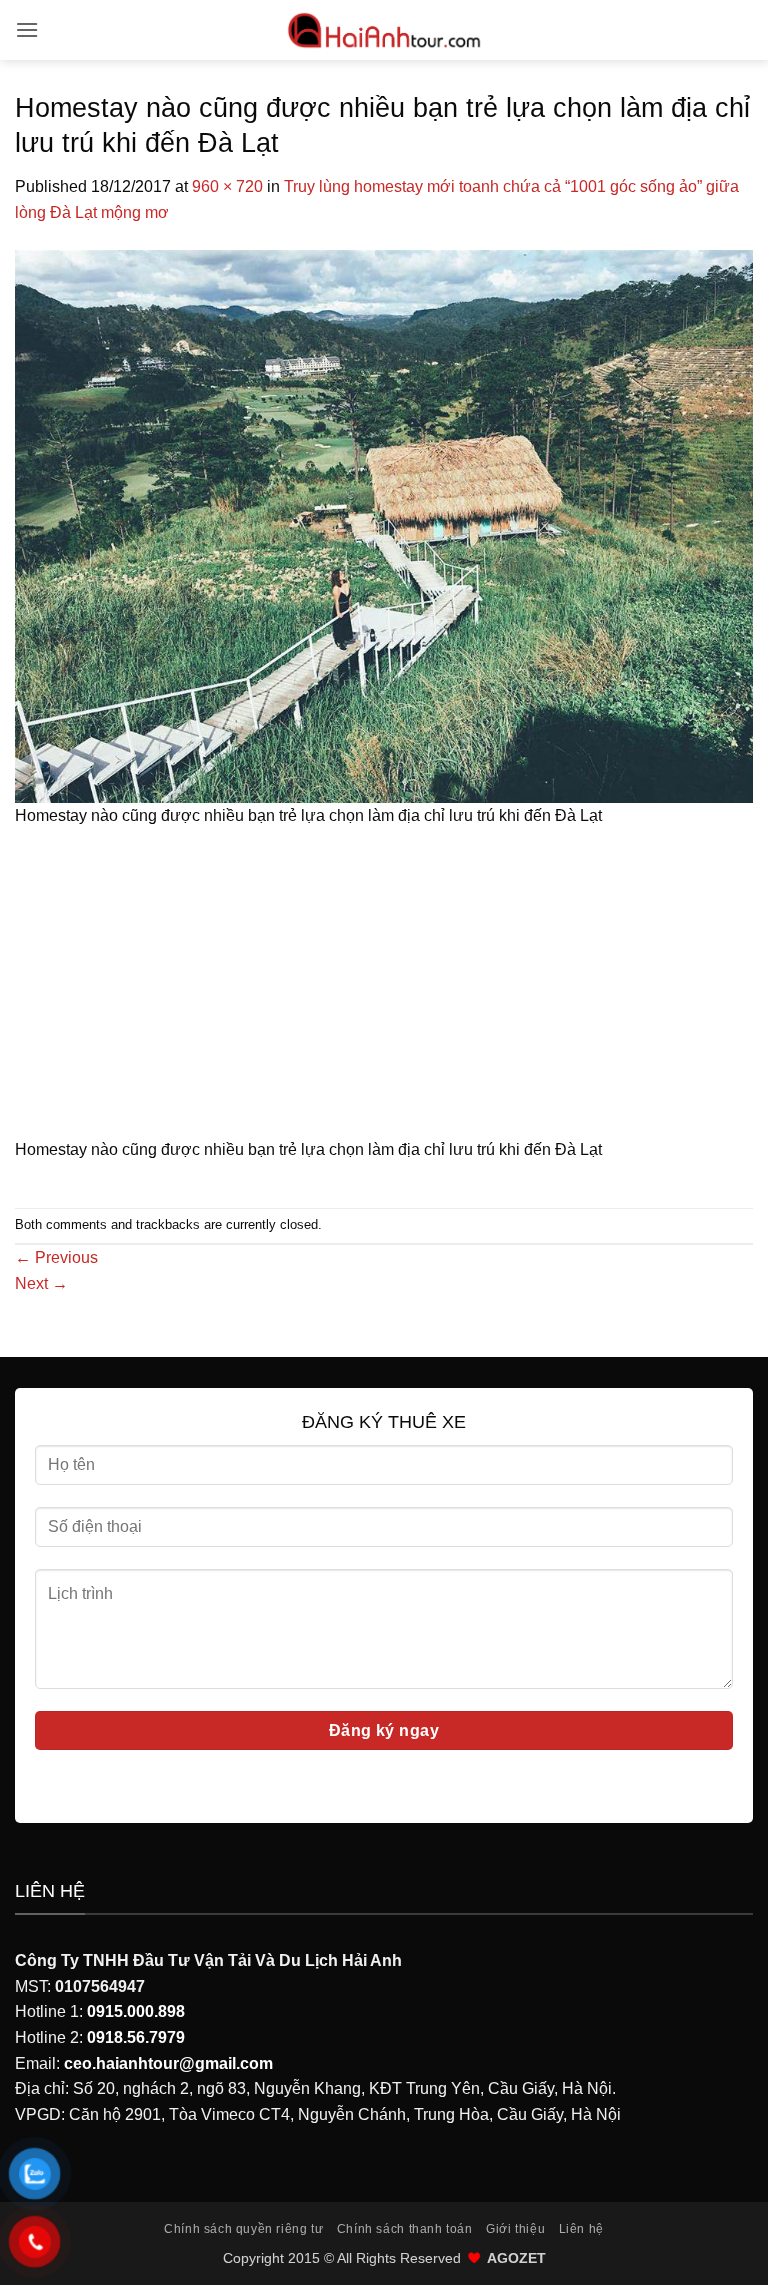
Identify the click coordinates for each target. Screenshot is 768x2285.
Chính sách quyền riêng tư (243, 2229)
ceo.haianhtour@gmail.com (168, 2063)
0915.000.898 (136, 2011)
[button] (27, 29)
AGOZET (516, 2258)
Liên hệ (581, 2229)
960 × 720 (227, 186)
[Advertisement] (384, 989)
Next (41, 1283)
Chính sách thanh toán (405, 2229)
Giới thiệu (515, 2229)
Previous (56, 1257)
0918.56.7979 (136, 2037)
